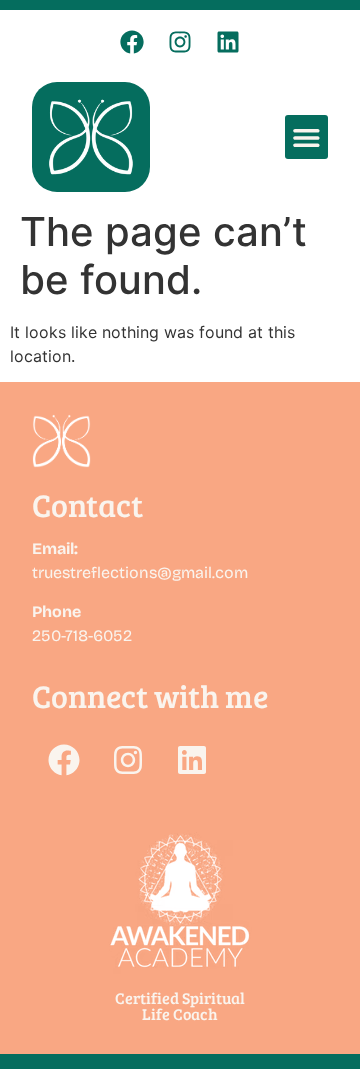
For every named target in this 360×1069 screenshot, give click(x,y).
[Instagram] (180, 42)
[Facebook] (132, 42)
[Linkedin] (228, 42)
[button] (306, 136)
